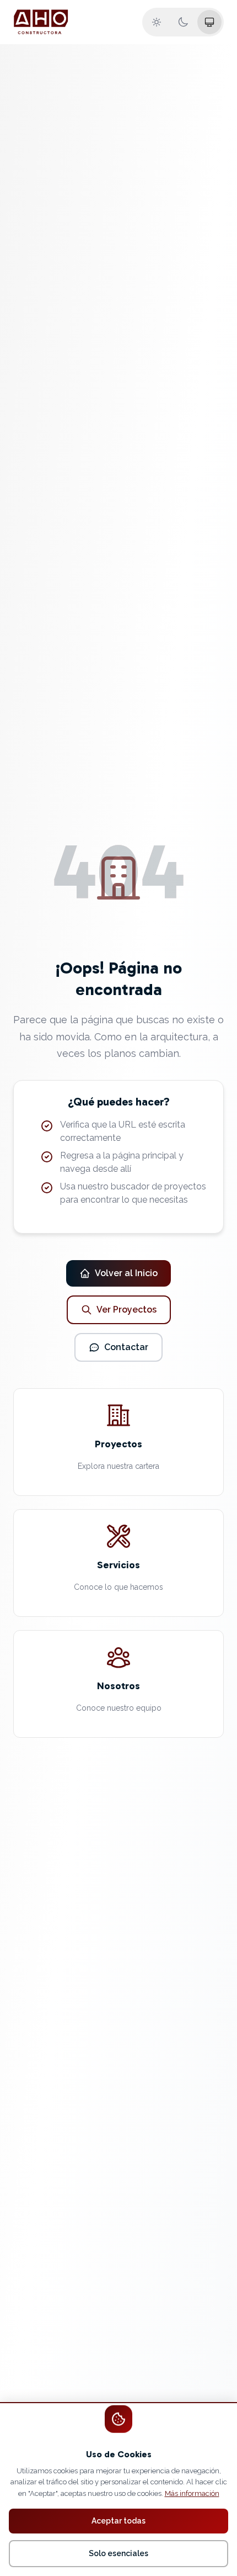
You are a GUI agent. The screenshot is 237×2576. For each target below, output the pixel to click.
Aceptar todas (118, 2521)
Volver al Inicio (126, 1273)
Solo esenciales (118, 2553)
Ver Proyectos (126, 1310)
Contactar (126, 1347)
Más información (192, 2493)
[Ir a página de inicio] (41, 22)
